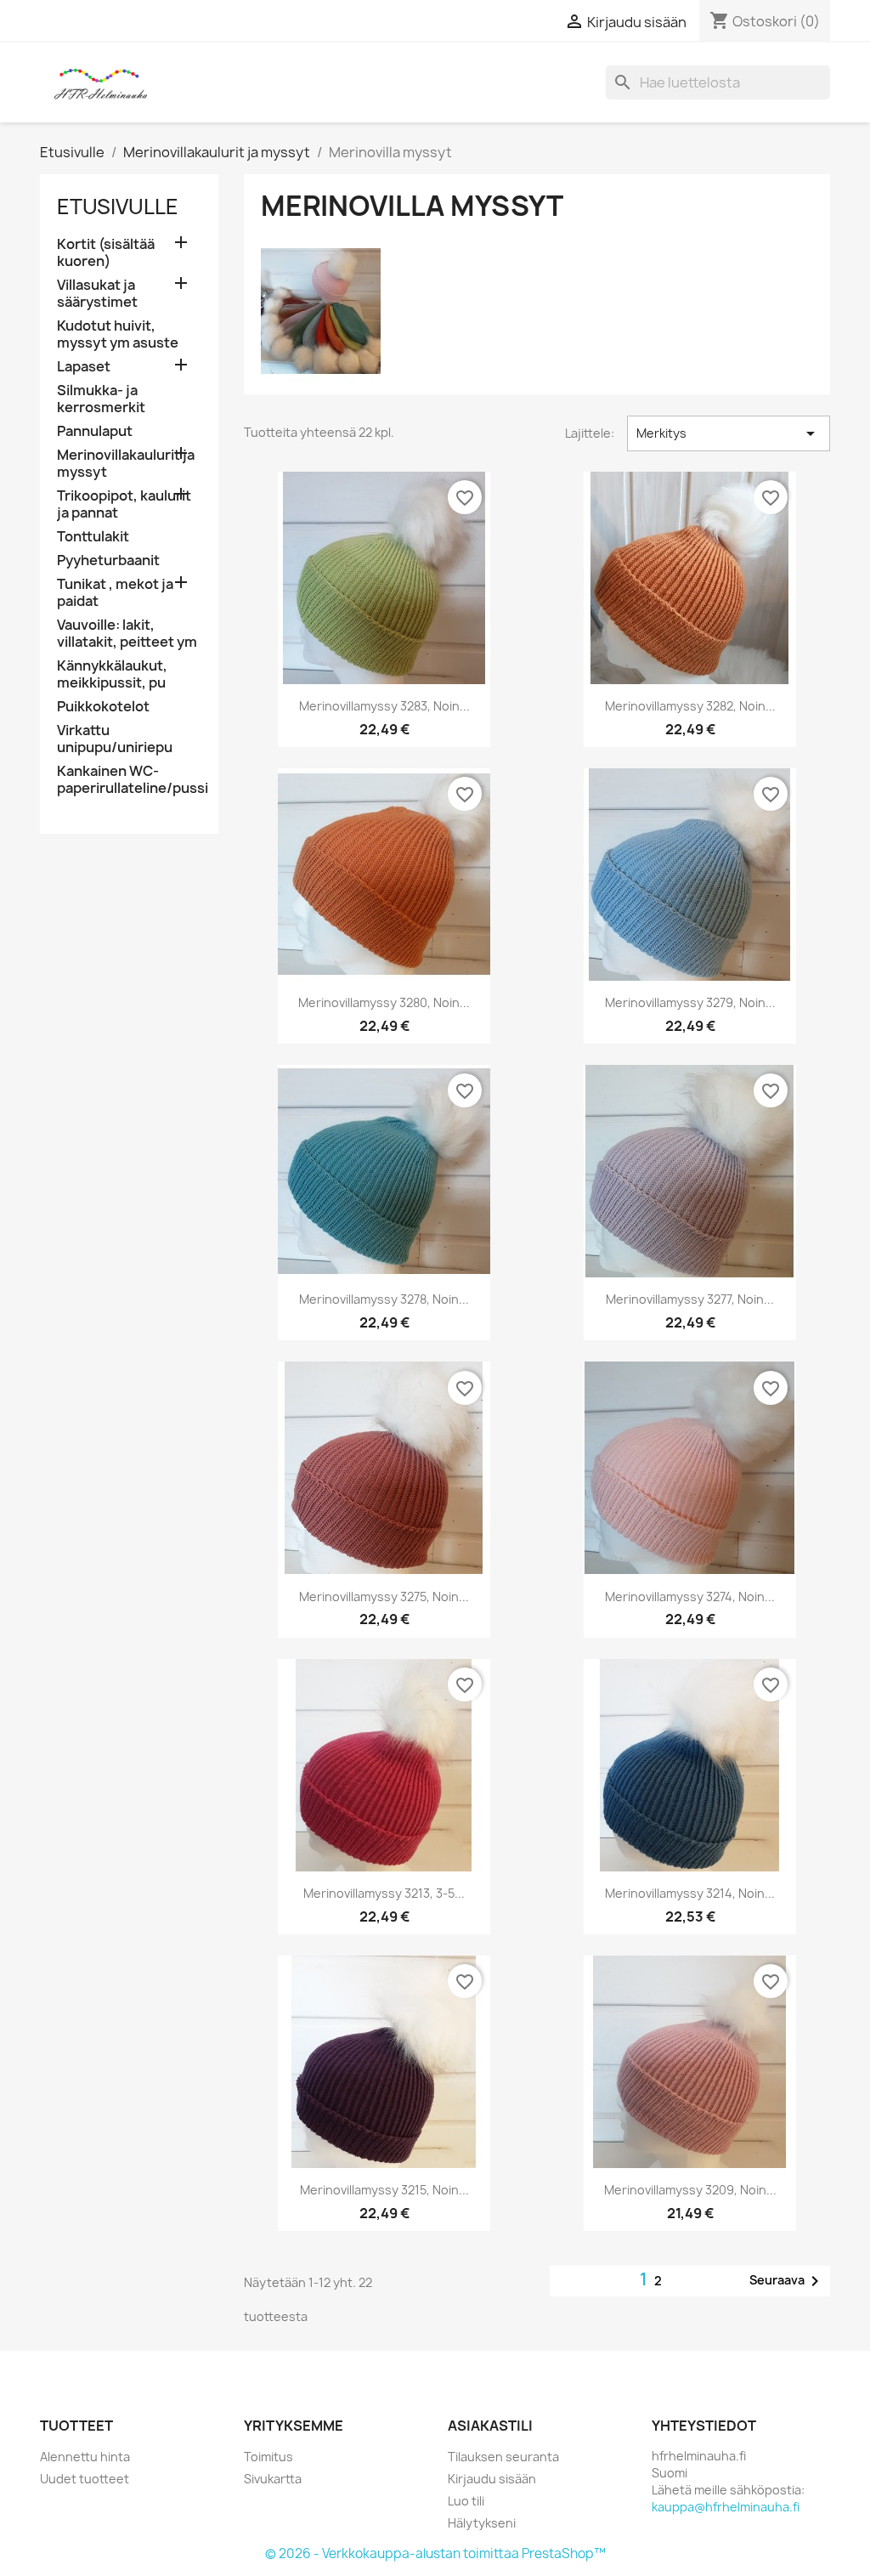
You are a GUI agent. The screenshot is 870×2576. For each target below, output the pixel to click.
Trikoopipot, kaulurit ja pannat (124, 504)
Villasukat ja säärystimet (97, 294)
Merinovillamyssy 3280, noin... (384, 1002)
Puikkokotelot (103, 707)
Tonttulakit (93, 537)
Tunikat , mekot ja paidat (115, 593)
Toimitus (268, 2457)
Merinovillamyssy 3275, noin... (384, 1597)
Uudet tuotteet (85, 2479)
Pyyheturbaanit (108, 560)
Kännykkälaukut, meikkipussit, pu (112, 674)
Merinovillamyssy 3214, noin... (690, 1893)
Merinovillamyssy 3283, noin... (384, 706)
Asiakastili (490, 2426)
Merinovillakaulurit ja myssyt (126, 464)
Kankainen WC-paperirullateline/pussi (129, 780)
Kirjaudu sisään (492, 2479)
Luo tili (466, 2501)
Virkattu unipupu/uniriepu (115, 739)
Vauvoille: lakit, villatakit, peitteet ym (127, 634)
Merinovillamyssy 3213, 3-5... (384, 1893)
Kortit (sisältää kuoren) (106, 253)
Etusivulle (118, 207)
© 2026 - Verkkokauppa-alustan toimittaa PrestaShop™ (435, 2553)
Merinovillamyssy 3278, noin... (384, 1299)
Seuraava (787, 2281)
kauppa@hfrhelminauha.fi (726, 2507)
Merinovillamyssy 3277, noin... (690, 1299)
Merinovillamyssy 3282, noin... (690, 706)
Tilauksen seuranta (503, 2457)
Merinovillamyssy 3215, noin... (384, 2190)
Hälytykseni (482, 2523)
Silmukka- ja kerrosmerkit (101, 399)
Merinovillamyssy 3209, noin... (690, 2190)
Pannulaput (95, 431)
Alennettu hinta (85, 2457)
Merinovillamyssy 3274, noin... (690, 1597)
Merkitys (729, 433)
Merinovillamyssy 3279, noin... (690, 1002)
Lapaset (84, 367)
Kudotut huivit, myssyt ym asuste (118, 334)
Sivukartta (273, 2479)
